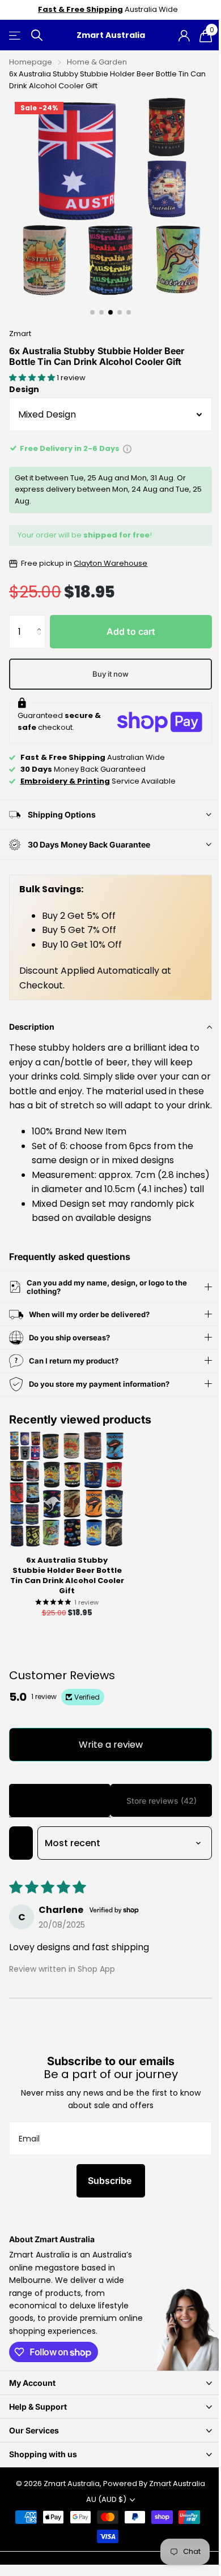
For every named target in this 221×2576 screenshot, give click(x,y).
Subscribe (106, 2210)
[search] (37, 35)
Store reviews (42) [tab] (155, 1829)
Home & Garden (97, 62)
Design (24, 389)
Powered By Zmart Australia (150, 2512)
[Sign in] (184, 36)
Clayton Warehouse (110, 563)
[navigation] (92, 312)
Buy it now (110, 674)
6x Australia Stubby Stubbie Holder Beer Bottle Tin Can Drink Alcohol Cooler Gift (67, 1605)
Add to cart (131, 631)
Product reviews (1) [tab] (58, 1829)
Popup (127, 448)
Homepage (31, 62)
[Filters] (21, 1872)
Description (32, 1027)
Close (106, 2412)
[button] (33, 378)
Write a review (106, 1773)
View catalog (16, 35)
